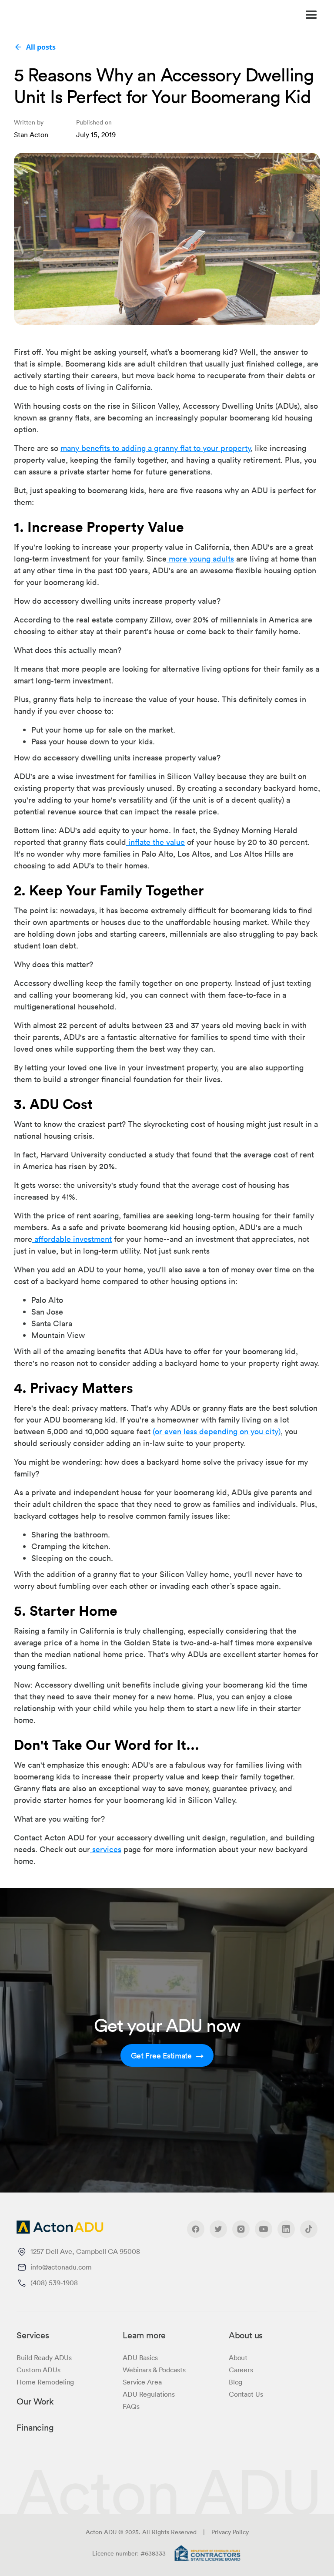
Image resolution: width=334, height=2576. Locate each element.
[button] (224, 15)
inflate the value (155, 842)
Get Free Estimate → (167, 2055)
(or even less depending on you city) (217, 1431)
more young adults (200, 558)
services (106, 1849)
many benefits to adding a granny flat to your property (155, 448)
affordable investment (72, 1239)
